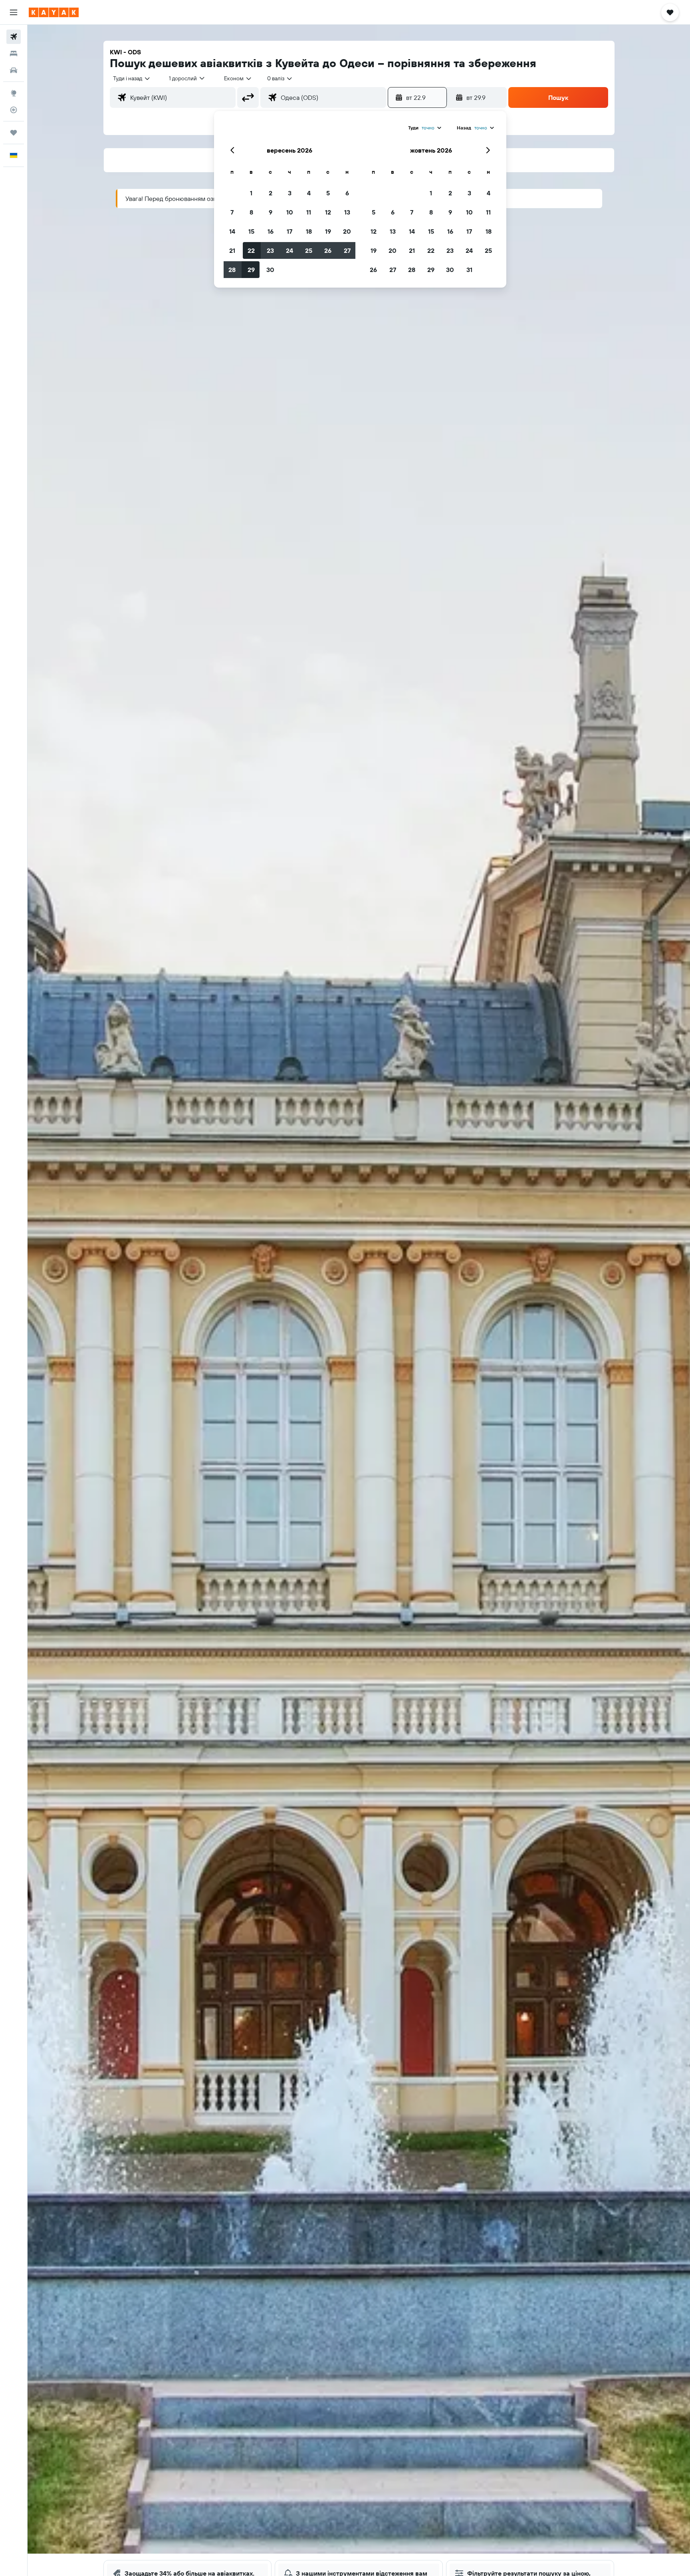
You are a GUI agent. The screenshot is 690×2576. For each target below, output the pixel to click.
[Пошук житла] (14, 54)
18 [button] (309, 231)
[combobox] (132, 78)
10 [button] (290, 212)
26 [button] (328, 250)
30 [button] (270, 270)
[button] (14, 12)
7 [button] (232, 212)
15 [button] (251, 231)
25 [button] (309, 250)
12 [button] (328, 212)
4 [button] (309, 193)
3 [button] (290, 193)
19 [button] (328, 231)
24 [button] (289, 250)
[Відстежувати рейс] (14, 110)
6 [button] (347, 193)
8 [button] (251, 212)
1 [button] (251, 193)
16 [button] (271, 231)
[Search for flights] (14, 37)
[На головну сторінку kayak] (54, 12)
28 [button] (232, 270)
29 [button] (251, 270)
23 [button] (270, 250)
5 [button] (328, 193)
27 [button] (347, 250)
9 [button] (271, 212)
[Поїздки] (14, 133)
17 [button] (289, 231)
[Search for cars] (14, 70)
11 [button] (309, 212)
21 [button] (232, 250)
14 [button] (232, 231)
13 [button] (347, 212)
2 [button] (271, 193)
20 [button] (347, 231)
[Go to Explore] (14, 93)
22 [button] (251, 250)
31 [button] (469, 270)
